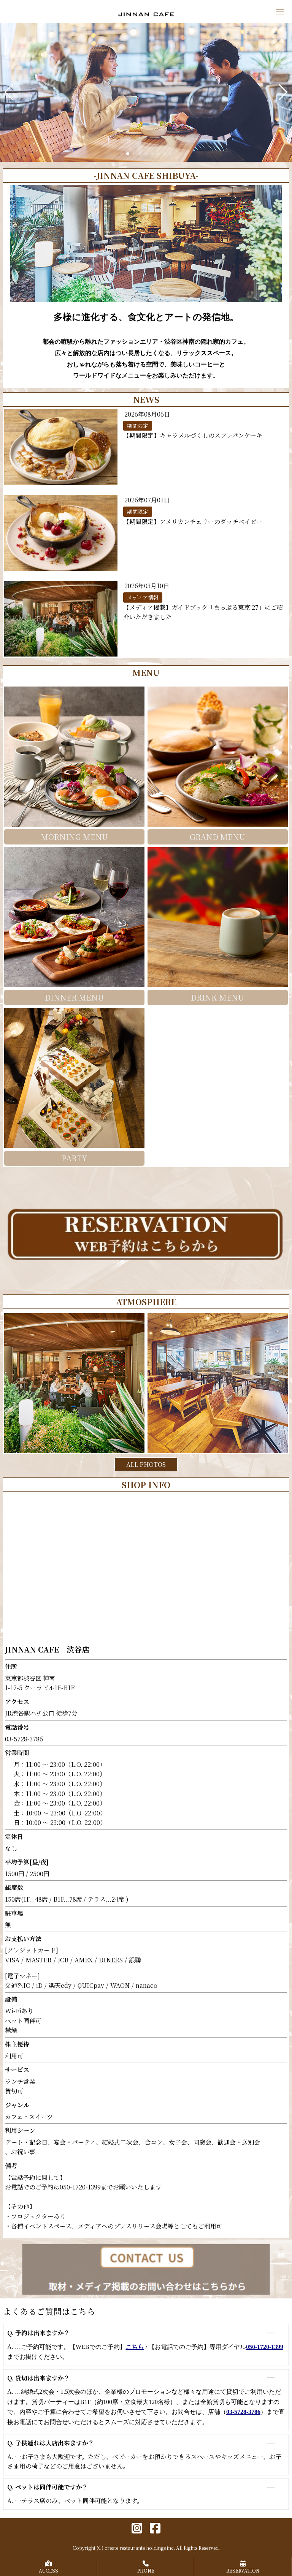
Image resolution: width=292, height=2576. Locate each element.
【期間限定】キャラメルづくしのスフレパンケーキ (193, 435)
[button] (9, 92)
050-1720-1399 (265, 2347)
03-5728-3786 (243, 2412)
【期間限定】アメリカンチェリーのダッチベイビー (193, 522)
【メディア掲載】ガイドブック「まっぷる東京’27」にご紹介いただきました (203, 612)
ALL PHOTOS (146, 1464)
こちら (135, 2347)
